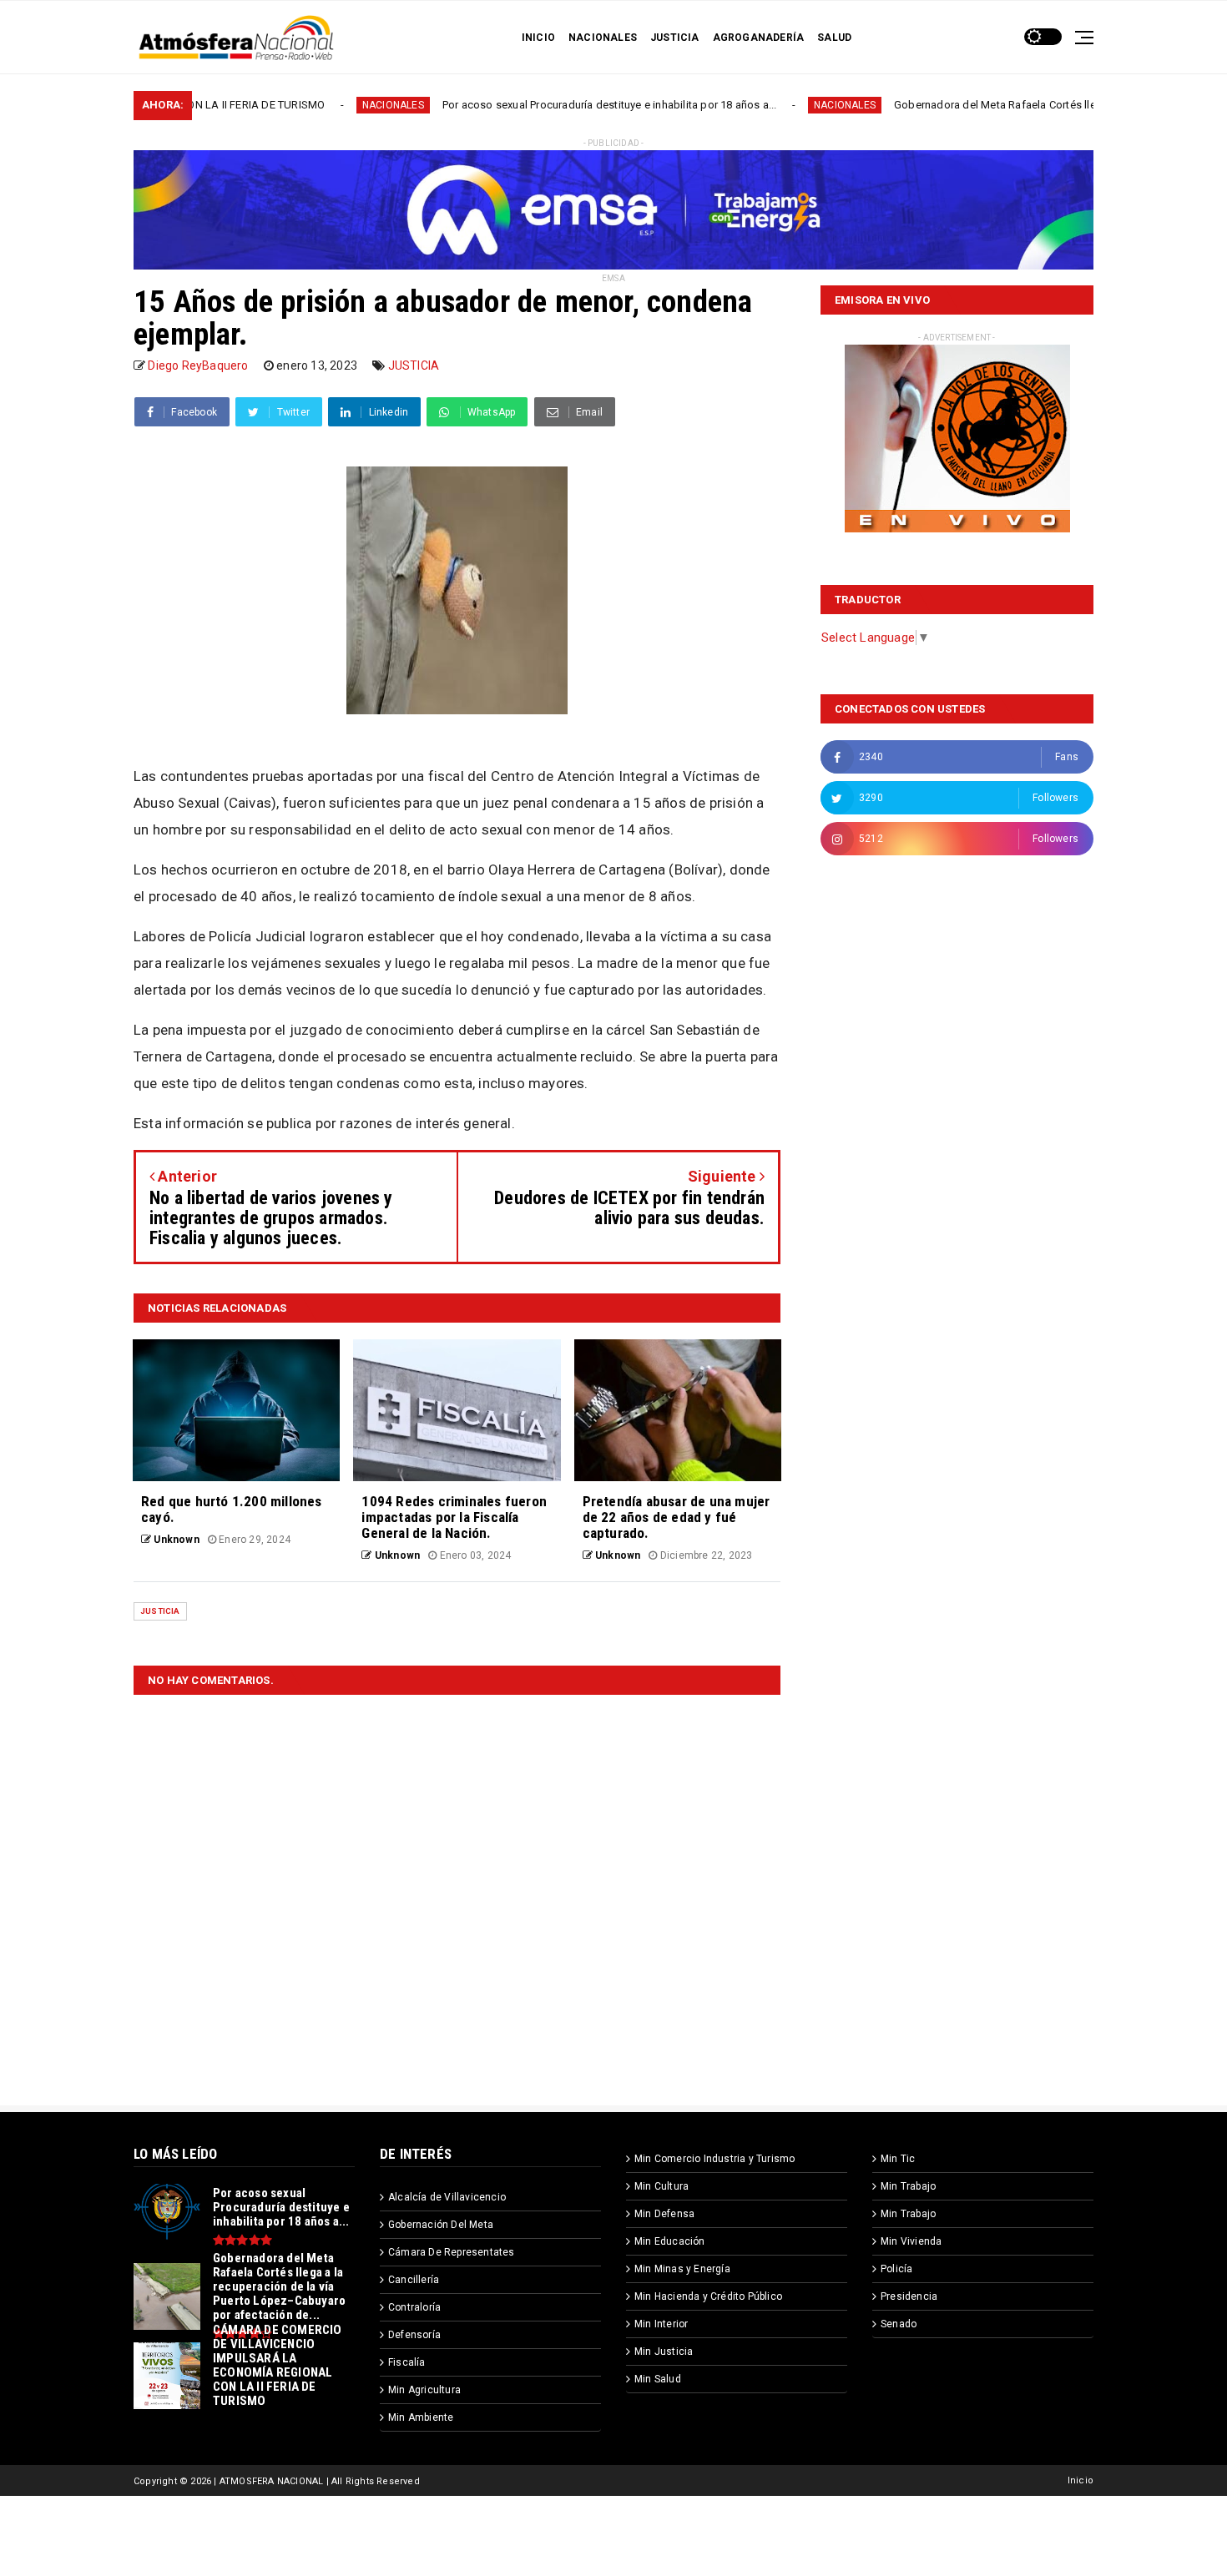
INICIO (538, 38)
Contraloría (414, 2307)
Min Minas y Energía (682, 2269)
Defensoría (414, 2335)
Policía (896, 2269)
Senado (899, 2324)
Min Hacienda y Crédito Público (708, 2296)
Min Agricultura (424, 2390)
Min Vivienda (911, 2241)
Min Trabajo (908, 2186)
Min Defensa (664, 2214)
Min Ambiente (421, 2417)
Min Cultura (661, 2186)
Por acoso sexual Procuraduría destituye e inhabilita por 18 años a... (501, 105)
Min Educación (670, 2241)
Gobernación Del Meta (441, 2225)
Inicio (1081, 2480)
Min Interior (661, 2324)
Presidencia (909, 2296)
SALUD (834, 38)
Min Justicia (664, 2352)
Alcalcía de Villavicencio (447, 2197)
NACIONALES (603, 38)
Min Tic (898, 2159)
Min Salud (658, 2379)
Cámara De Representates (452, 2252)
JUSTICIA (675, 38)
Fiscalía (407, 2362)
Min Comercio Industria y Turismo (714, 2159)
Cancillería (414, 2280)
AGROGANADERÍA (759, 38)
